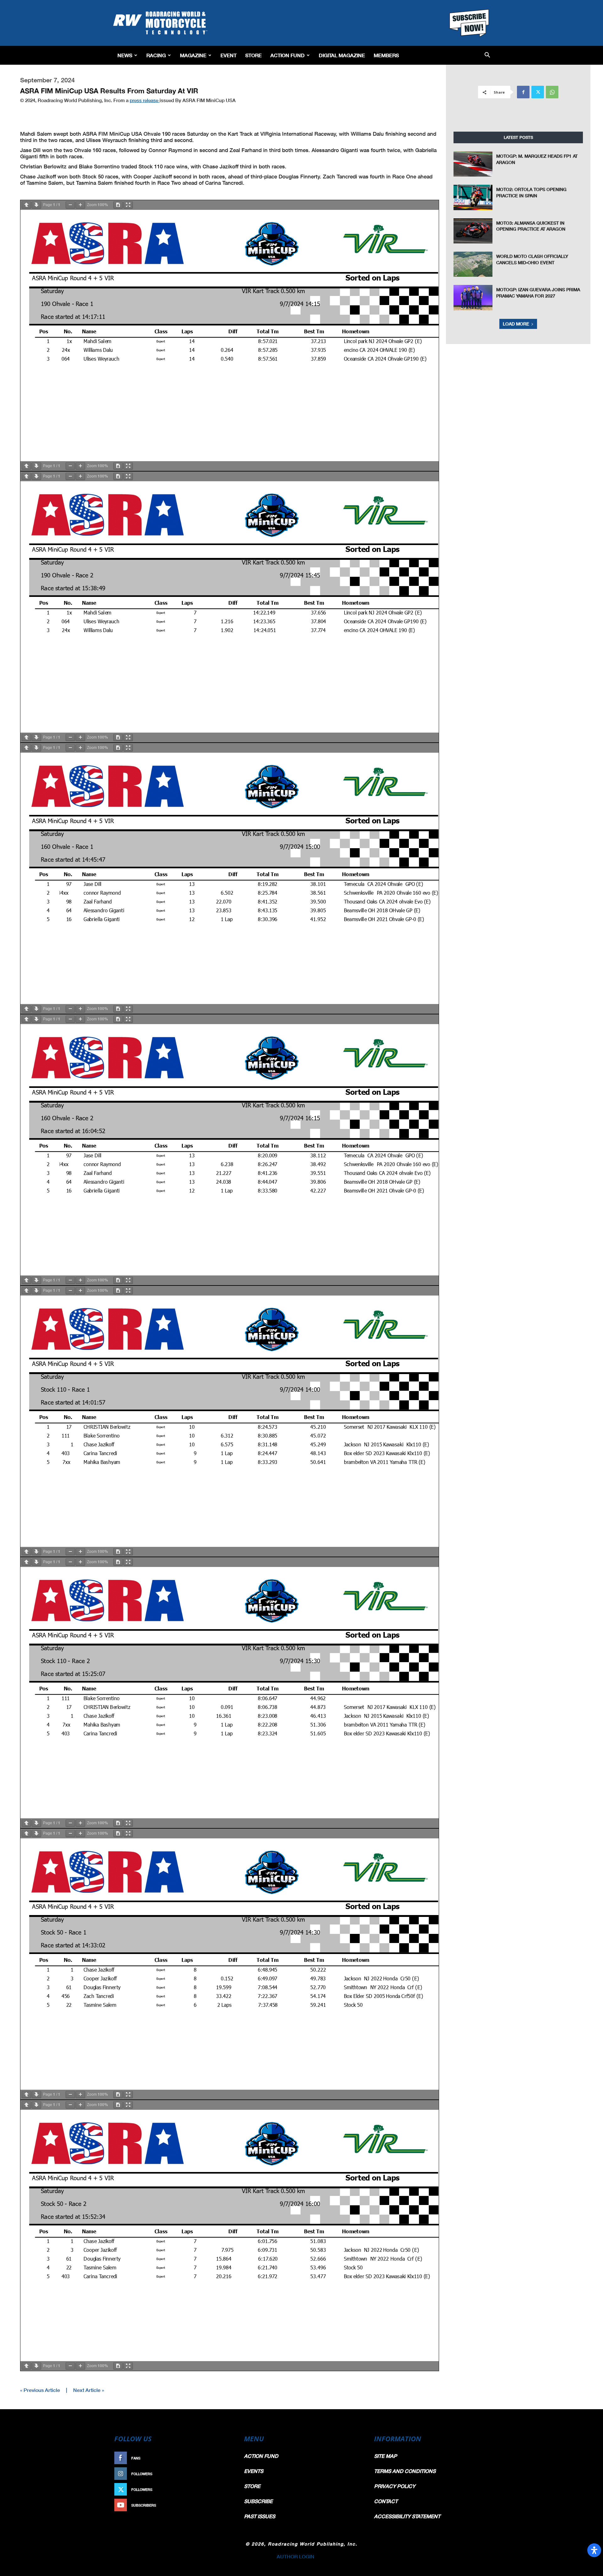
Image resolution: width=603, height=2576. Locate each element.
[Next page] (36, 205)
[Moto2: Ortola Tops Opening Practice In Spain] (473, 197)
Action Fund (288, 55)
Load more (516, 324)
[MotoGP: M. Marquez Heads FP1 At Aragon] (473, 164)
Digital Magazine (342, 55)
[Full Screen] (128, 205)
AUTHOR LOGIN (296, 2556)
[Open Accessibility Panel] (594, 2550)
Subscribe (219, 2505)
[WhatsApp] (552, 92)
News (125, 55)
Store (253, 55)
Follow (222, 2474)
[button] (487, 55)
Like (225, 2458)
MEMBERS (386, 55)
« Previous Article (40, 2390)
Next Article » (89, 2390)
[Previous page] (26, 205)
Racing (156, 55)
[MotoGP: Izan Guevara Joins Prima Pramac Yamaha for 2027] (473, 297)
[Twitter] (538, 92)
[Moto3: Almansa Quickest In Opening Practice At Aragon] (473, 231)
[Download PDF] (118, 205)
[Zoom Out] (70, 205)
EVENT (228, 55)
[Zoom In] (80, 205)
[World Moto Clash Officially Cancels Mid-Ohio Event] (473, 264)
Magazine (193, 55)
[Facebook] (523, 92)
